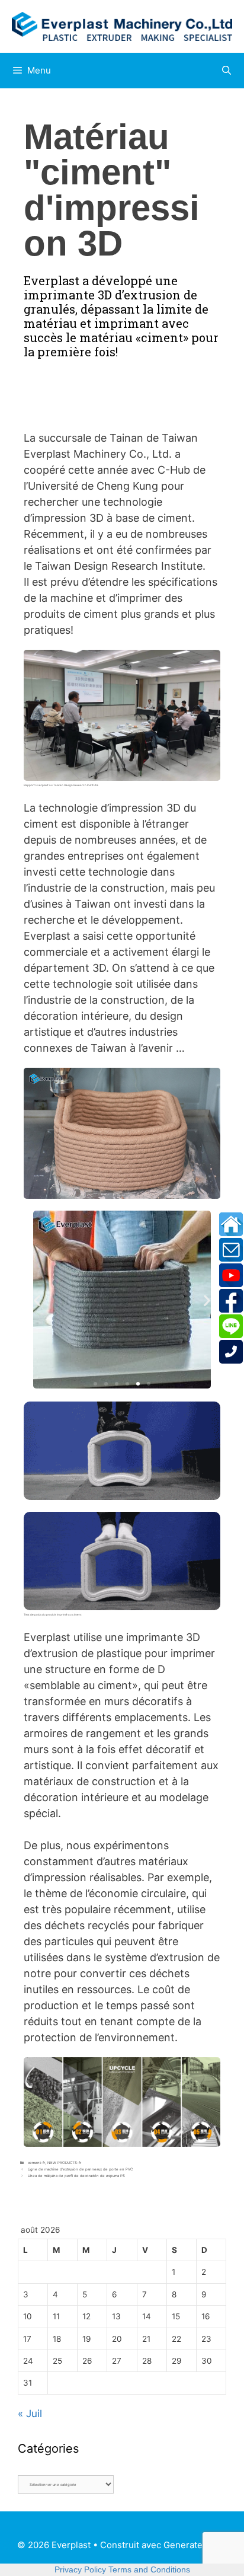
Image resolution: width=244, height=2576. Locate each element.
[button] (37, 1300)
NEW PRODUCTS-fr (64, 2162)
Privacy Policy (80, 2569)
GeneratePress (195, 2545)
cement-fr (36, 2162)
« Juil (30, 2414)
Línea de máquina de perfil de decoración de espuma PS (76, 2176)
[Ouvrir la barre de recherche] (227, 71)
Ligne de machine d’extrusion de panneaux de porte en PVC (80, 2169)
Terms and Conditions (149, 2569)
